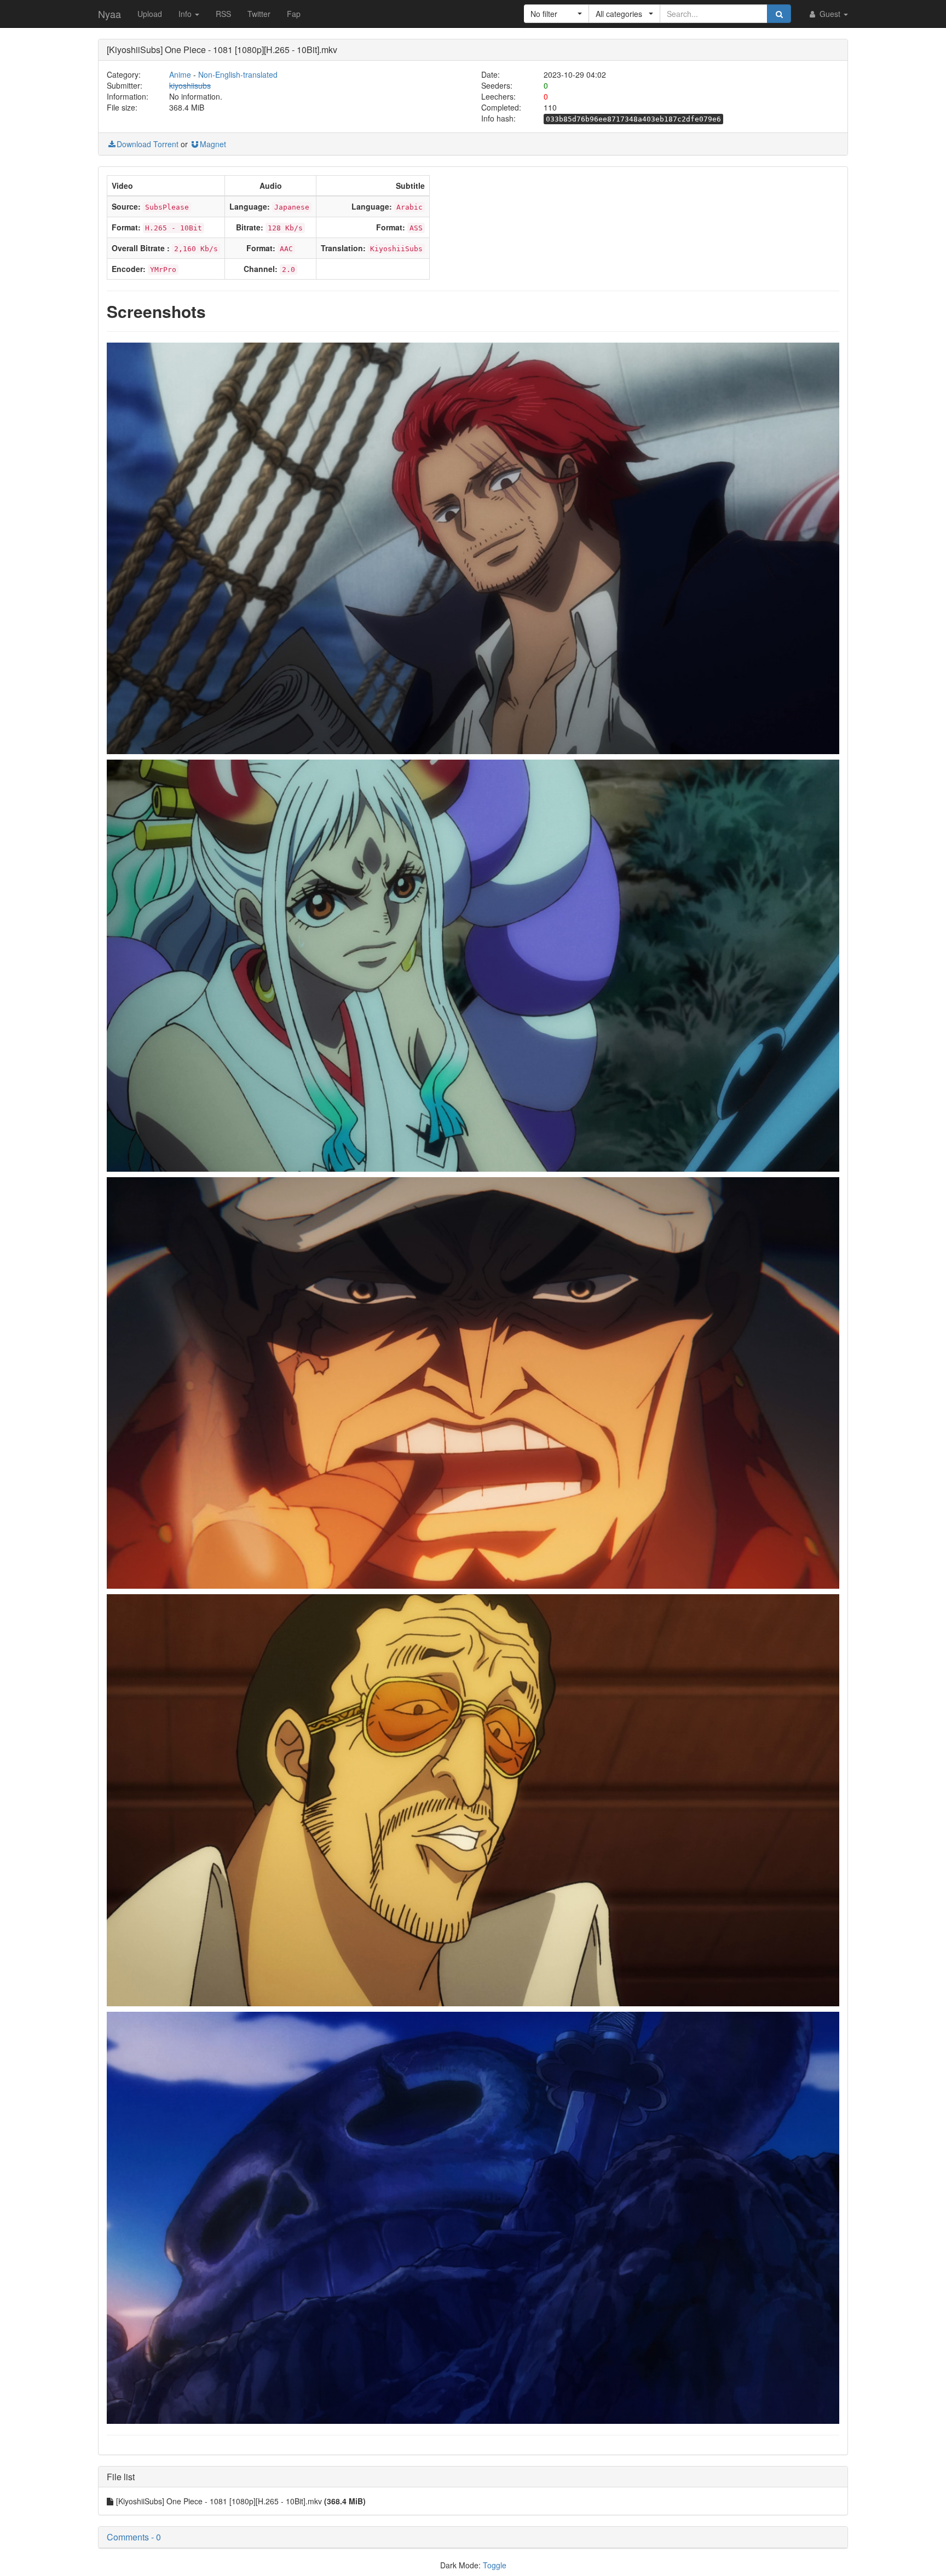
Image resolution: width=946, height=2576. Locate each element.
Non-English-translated (238, 74)
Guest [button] (830, 14)
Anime (180, 74)
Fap (294, 14)
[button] (556, 14)
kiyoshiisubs (190, 85)
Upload (150, 14)
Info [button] (186, 14)
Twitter (259, 14)
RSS (223, 14)
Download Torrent (148, 144)
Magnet (213, 144)
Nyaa (109, 14)
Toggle (495, 2565)
